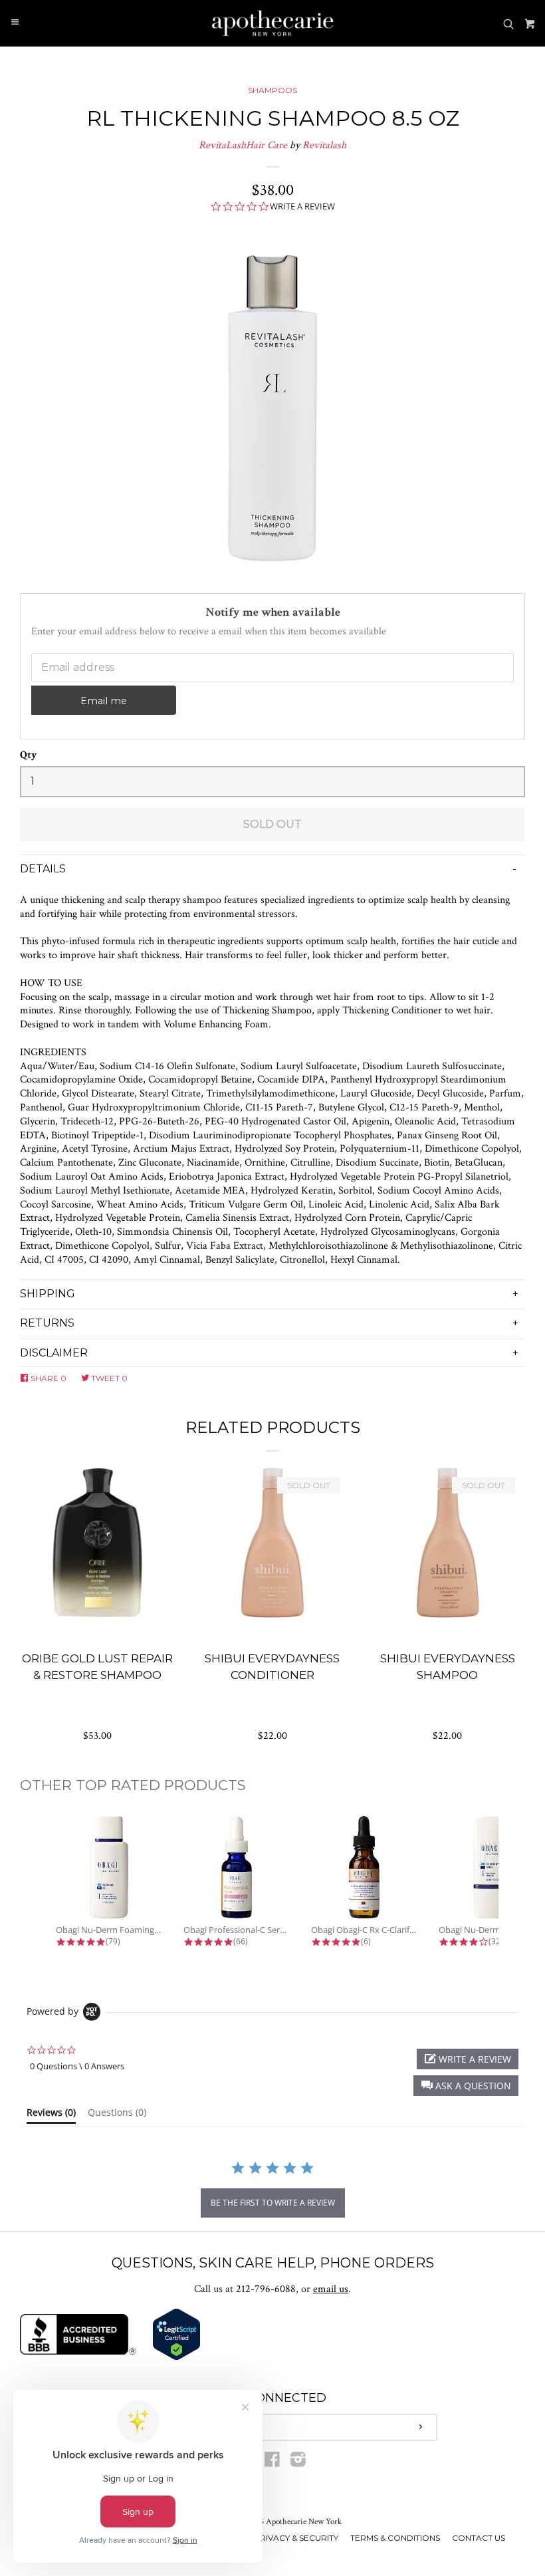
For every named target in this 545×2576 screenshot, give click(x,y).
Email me (104, 701)
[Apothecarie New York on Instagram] (298, 2463)
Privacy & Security (296, 2538)
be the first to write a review (273, 2203)
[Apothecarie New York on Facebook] (272, 2463)
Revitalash (324, 145)
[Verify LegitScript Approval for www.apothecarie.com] (176, 2358)
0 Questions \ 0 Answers (77, 2066)
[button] (466, 2086)
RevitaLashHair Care (243, 145)
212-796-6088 (266, 2289)
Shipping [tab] (48, 1294)
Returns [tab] (47, 1323)
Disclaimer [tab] (54, 1353)
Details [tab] (43, 869)
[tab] (51, 2115)
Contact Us (479, 2538)
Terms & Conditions (395, 2538)
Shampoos (272, 90)
